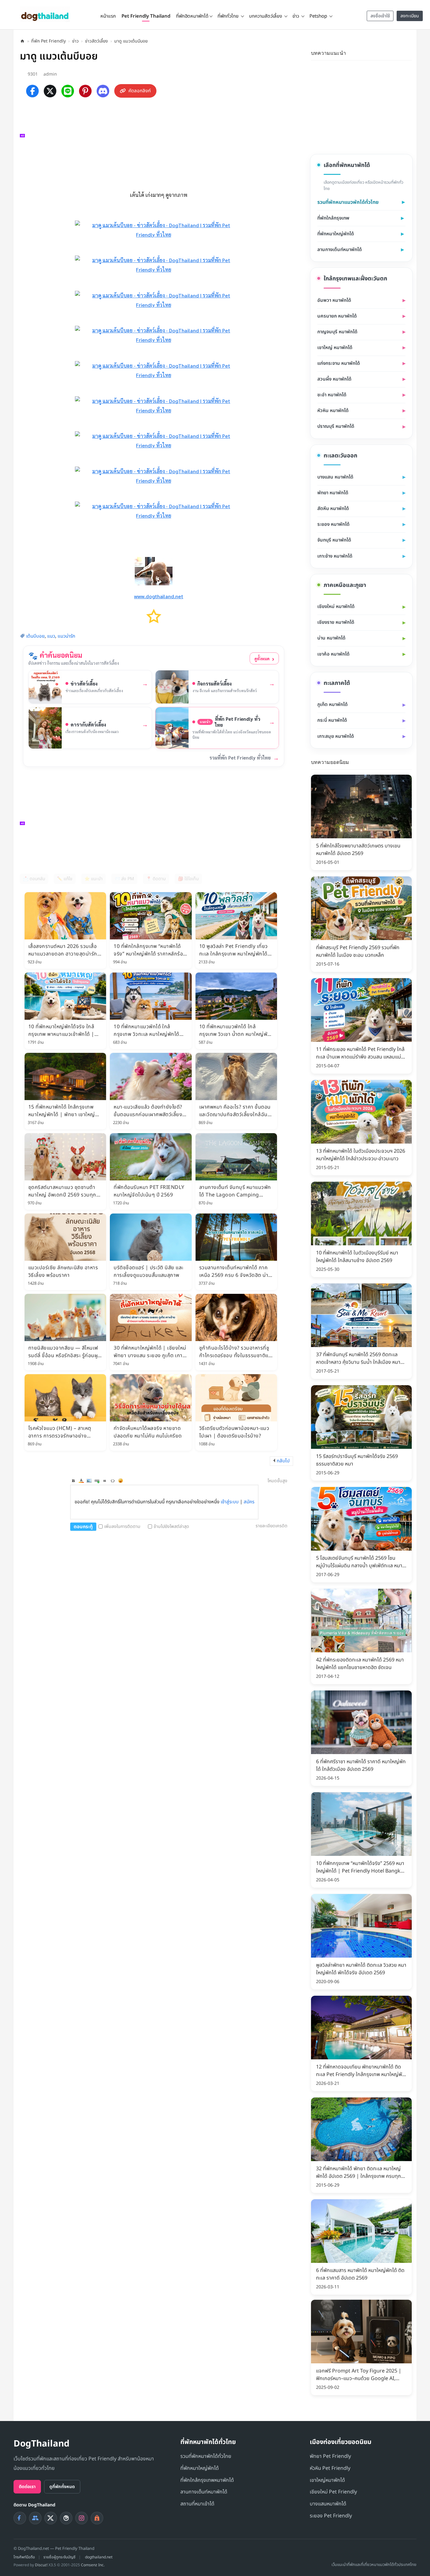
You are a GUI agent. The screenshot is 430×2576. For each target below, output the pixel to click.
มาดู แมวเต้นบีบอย (131, 41)
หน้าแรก (108, 16)
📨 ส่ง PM (124, 879)
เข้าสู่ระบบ (230, 1502)
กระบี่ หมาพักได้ (332, 720)
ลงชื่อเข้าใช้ (380, 16)
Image (89, 1481)
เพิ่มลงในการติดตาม (122, 1526)
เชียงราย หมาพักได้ (336, 622)
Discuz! (41, 2565)
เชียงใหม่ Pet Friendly (333, 2492)
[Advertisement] (157, 143)
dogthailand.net (99, 2557)
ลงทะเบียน (410, 16)
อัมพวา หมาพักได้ (334, 300)
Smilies (121, 1481)
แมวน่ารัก (66, 636)
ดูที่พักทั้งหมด (62, 2487)
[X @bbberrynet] (51, 2518)
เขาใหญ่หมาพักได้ (327, 2480)
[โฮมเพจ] (22, 41)
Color (81, 1481)
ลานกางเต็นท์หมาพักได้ (339, 250)
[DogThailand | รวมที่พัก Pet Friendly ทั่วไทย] (45, 14)
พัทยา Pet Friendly (330, 2456)
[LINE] (68, 91)
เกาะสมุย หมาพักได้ (336, 736)
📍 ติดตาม (156, 879)
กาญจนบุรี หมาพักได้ (337, 332)
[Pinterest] (85, 91)
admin (50, 74)
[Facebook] (32, 91)
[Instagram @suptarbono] (82, 2518)
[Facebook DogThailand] (20, 2518)
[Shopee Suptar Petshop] (97, 2518)
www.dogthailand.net (159, 596)
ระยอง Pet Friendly (331, 2516)
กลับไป (283, 1461)
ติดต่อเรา (27, 2487)
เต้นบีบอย (35, 636)
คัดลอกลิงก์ (140, 91)
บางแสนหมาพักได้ (328, 2504)
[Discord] (103, 91)
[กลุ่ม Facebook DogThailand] (35, 2518)
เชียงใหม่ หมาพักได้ (336, 607)
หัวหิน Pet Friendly (330, 2468)
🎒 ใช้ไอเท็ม (188, 879)
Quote (105, 1481)
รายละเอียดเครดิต (272, 1526)
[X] (50, 91)
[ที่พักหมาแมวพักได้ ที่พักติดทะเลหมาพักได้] (408, 52)
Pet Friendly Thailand (146, 16)
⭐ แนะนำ (93, 879)
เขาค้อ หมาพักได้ (333, 654)
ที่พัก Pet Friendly (48, 41)
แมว (51, 636)
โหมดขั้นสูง (277, 1481)
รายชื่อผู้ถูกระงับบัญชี (59, 2557)
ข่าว (75, 41)
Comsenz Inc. (93, 2565)
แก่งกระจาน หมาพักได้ (339, 363)
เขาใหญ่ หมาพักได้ (335, 348)
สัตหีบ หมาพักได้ (333, 509)
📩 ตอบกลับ (34, 879)
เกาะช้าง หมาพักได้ (335, 556)
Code (113, 1481)
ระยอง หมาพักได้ (333, 524)
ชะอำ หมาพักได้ (332, 395)
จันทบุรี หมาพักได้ (334, 540)
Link (97, 1481)
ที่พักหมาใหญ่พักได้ (336, 234)
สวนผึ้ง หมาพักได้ (334, 379)
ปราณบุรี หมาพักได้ (336, 426)
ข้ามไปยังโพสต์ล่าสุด (171, 1526)
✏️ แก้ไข (65, 879)
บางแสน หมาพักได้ (335, 477)
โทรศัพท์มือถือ (24, 2557)
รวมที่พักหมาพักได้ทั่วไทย (206, 2456)
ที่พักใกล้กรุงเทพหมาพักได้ (207, 2480)
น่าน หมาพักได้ (331, 638)
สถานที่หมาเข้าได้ (197, 2504)
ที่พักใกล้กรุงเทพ (333, 218)
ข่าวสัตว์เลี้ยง (96, 41)
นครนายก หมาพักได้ (337, 316)
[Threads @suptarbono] (66, 2518)
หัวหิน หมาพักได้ (333, 411)
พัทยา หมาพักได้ (333, 493)
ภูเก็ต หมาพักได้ (332, 705)
